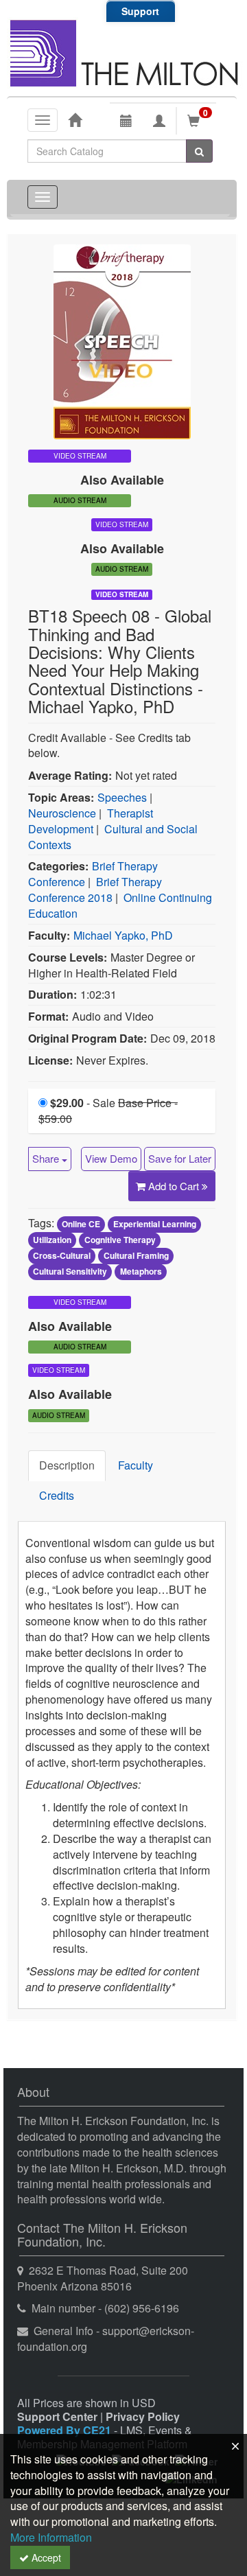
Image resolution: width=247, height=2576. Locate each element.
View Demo (111, 1158)
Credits (57, 1495)
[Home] (75, 119)
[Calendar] (126, 121)
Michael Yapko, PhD (123, 935)
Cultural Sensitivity (70, 1271)
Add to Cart (175, 1186)
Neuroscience (62, 813)
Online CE (81, 1224)
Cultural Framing (136, 1255)
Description (67, 1465)
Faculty (136, 1465)
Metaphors (141, 1271)
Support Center (57, 2416)
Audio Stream (80, 500)
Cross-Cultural (62, 1255)
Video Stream (122, 594)
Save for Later (180, 1158)
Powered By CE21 (66, 2430)
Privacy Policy (143, 2416)
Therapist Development (91, 821)
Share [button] (47, 1158)
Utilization (52, 1240)
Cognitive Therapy (120, 1240)
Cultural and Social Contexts (113, 837)
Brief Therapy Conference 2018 (95, 890)
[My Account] (159, 121)
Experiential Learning (155, 1224)
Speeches (122, 797)
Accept (45, 2557)
